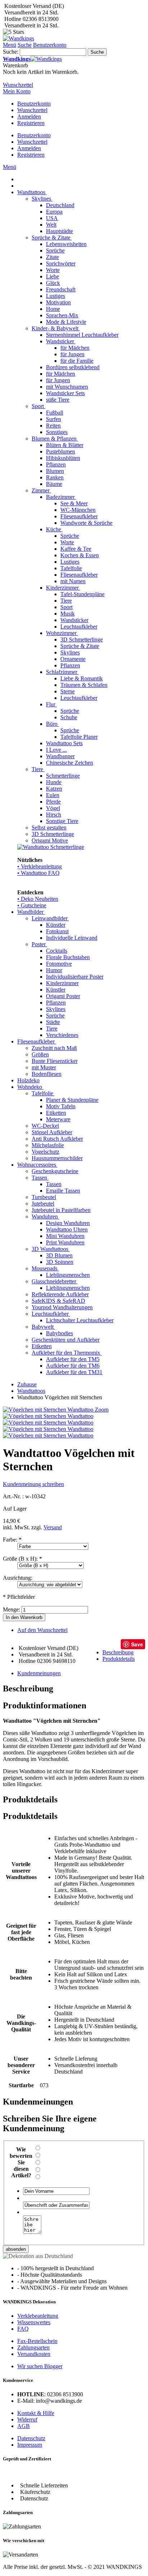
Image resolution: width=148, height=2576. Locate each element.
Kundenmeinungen (39, 1673)
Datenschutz (31, 2438)
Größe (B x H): (22, 1559)
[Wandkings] (18, 38)
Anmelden (29, 117)
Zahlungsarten (33, 2347)
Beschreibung (118, 1652)
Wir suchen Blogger (40, 2366)
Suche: (11, 52)
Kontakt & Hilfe (36, 2413)
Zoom (102, 1410)
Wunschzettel (32, 110)
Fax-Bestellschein (37, 2341)
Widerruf (27, 2420)
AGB (24, 2426)
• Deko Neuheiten (38, 899)
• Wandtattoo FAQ (38, 873)
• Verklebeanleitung (40, 866)
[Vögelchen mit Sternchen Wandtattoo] (48, 1416)
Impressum (30, 2445)
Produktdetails (119, 1659)
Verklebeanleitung (38, 2316)
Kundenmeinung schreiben (33, 1484)
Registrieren (31, 123)
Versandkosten (34, 2354)
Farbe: (12, 1540)
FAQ (23, 2329)
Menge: (11, 1609)
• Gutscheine (32, 905)
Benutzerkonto (34, 104)
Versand (53, 1527)
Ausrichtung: (18, 1578)
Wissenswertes (34, 2322)
